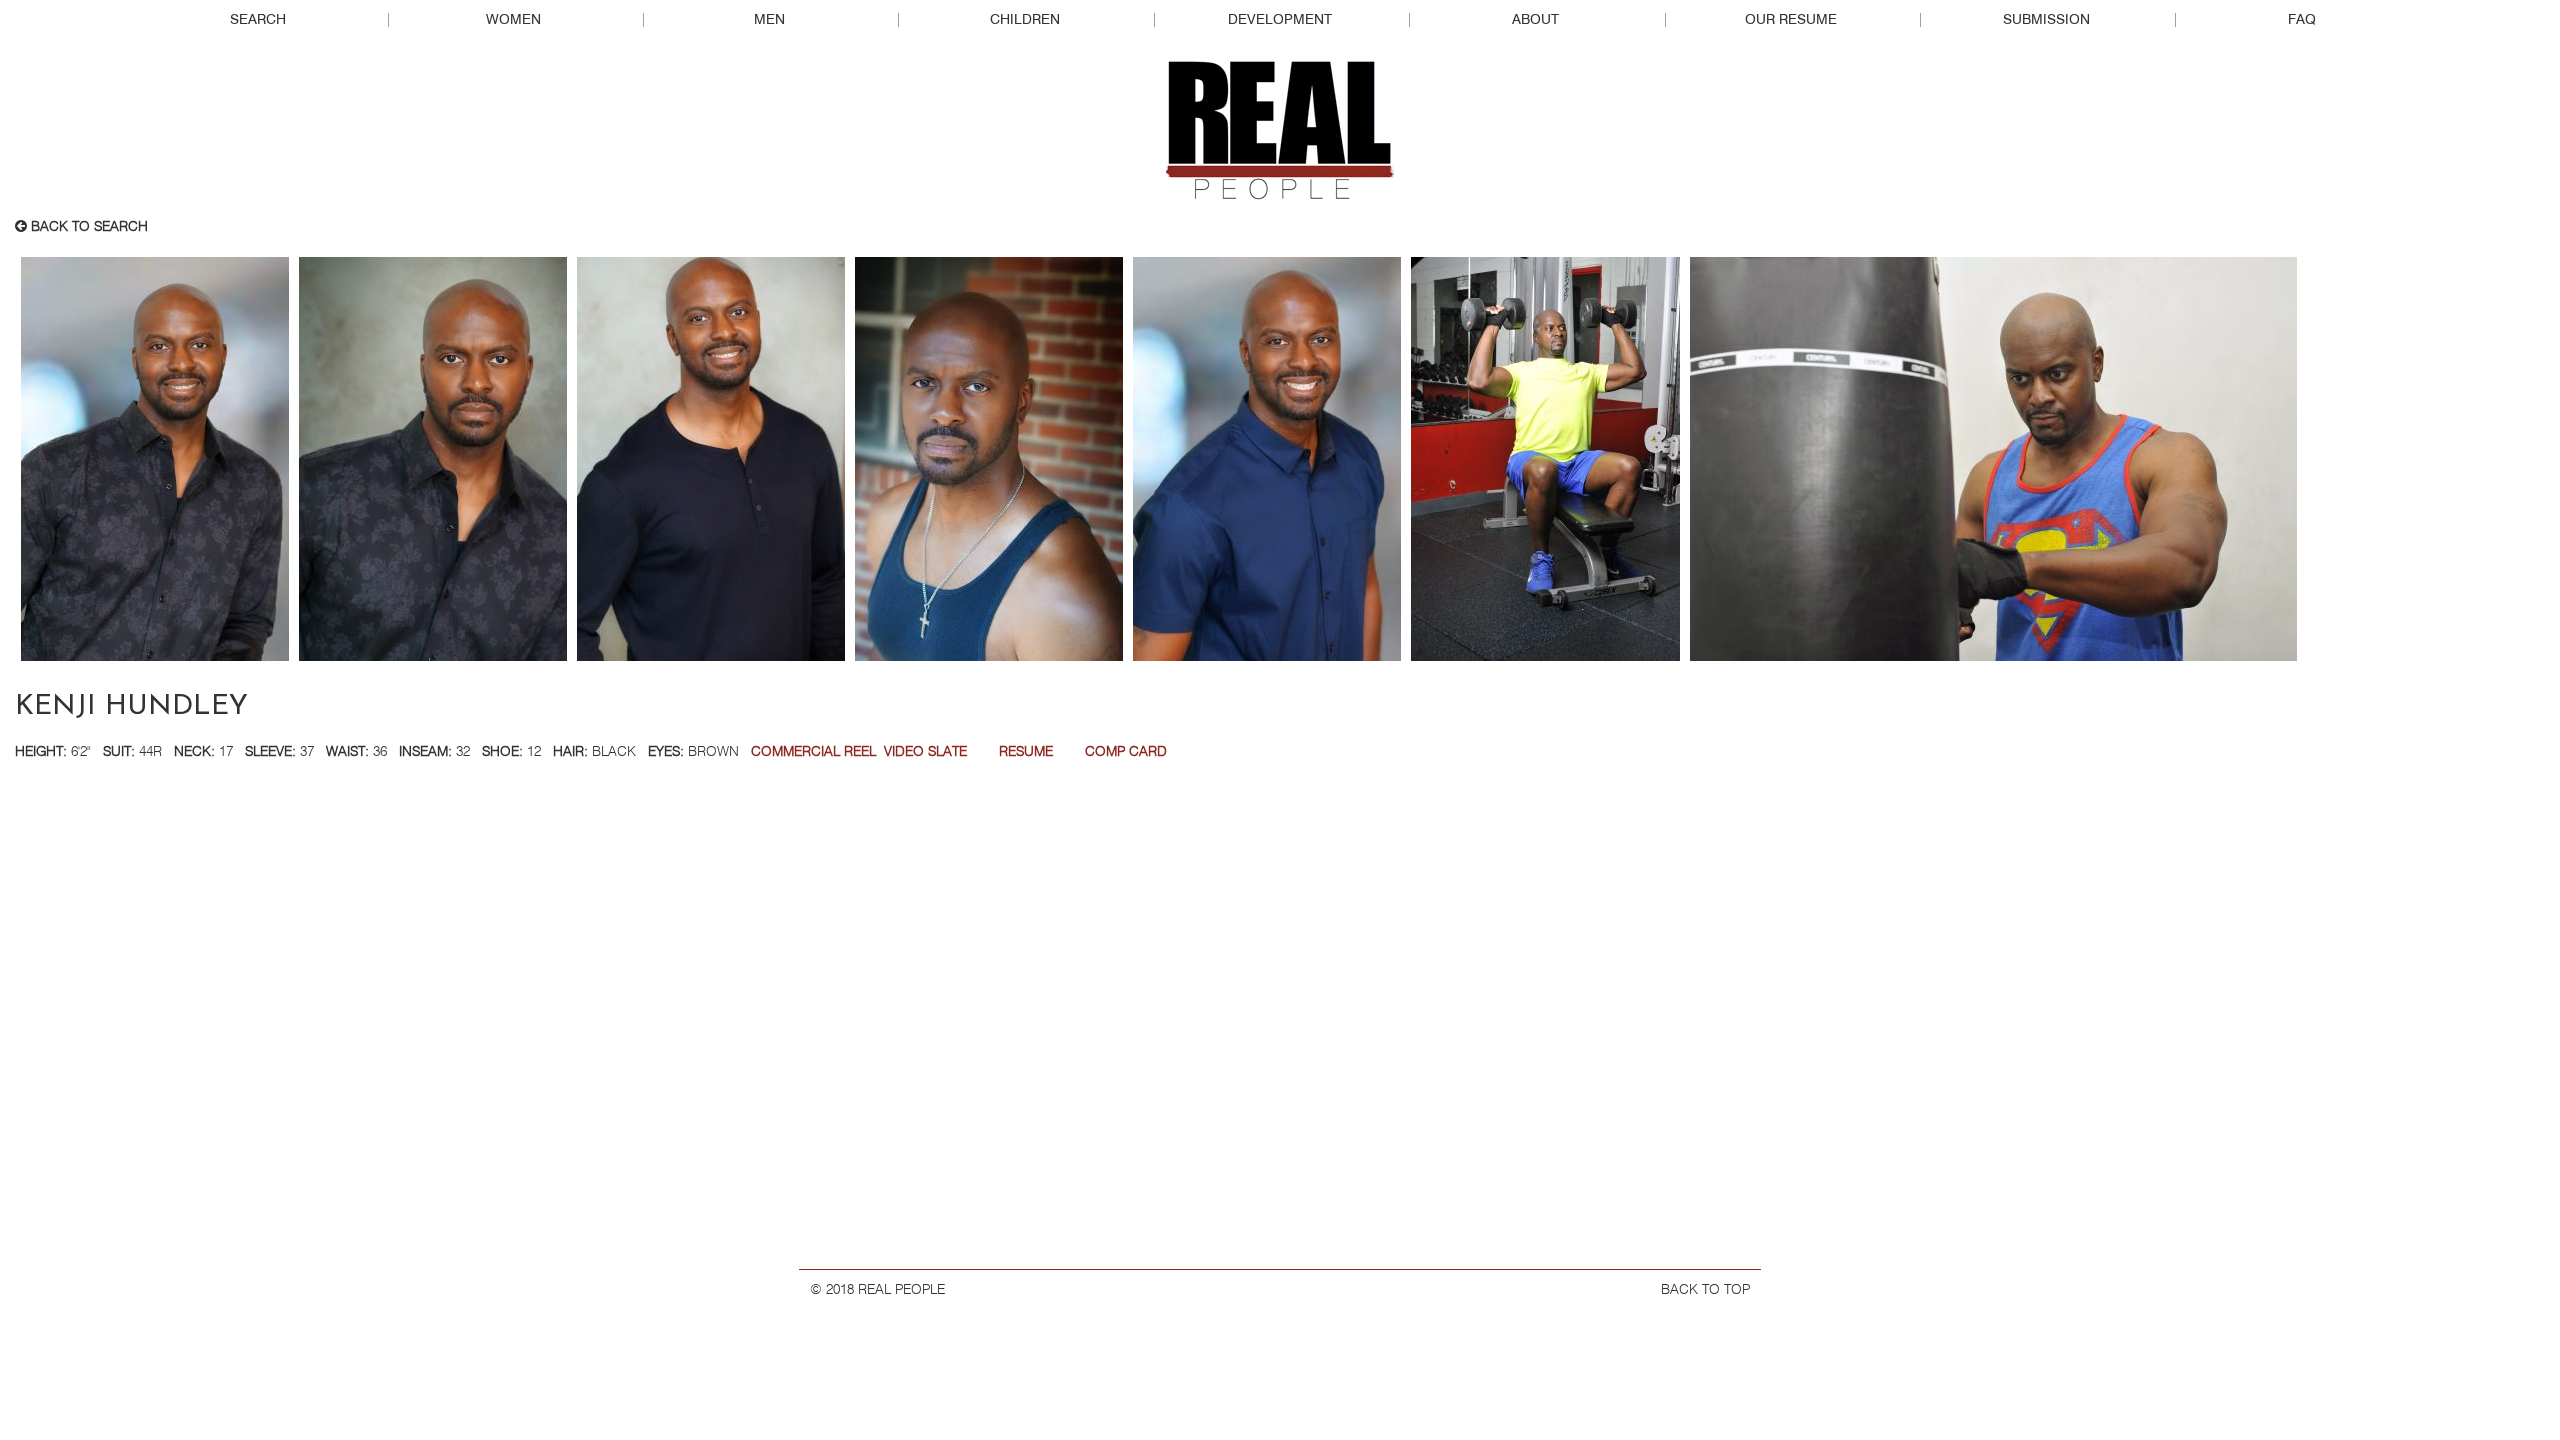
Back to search (87, 227)
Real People (1280, 131)
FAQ (2302, 20)
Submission (2046, 20)
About (1535, 20)
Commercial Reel (813, 752)
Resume (1026, 752)
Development (1280, 20)
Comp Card (1126, 752)
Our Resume (1791, 20)
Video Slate (925, 752)
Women (513, 20)
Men (769, 20)
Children (1025, 20)
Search (258, 20)
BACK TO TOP (1705, 1290)
